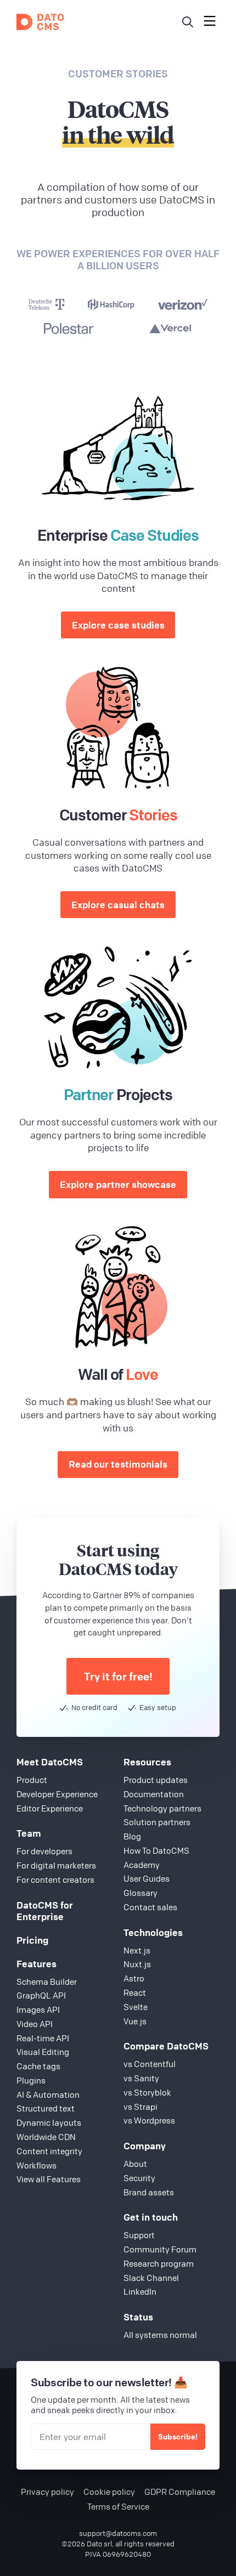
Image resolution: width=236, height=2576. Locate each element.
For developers (44, 1851)
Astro (134, 1978)
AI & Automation (48, 2094)
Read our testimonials (118, 1464)
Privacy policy (47, 2492)
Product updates (156, 1780)
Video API (35, 2024)
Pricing (32, 1940)
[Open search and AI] (188, 22)
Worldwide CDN (46, 2137)
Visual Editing (43, 2052)
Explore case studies (118, 625)
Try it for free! (118, 1676)
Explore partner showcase (118, 1184)
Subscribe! (178, 2436)
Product (32, 1780)
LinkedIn (140, 2291)
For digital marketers (56, 1865)
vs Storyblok (147, 2092)
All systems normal (160, 2335)
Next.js (137, 1950)
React (135, 1992)
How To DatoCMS (156, 1850)
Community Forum (160, 2249)
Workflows (36, 2165)
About (135, 2164)
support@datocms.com (118, 2533)
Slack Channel (151, 2278)
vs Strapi (141, 2107)
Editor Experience (50, 1808)
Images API (38, 2009)
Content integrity (49, 2151)
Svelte (136, 2007)
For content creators (55, 1879)
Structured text (46, 2108)
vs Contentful (150, 2064)
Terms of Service (118, 2507)
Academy (142, 1865)
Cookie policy (109, 2492)
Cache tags (38, 2066)
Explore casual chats (118, 905)
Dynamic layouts (49, 2122)
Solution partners (157, 1822)
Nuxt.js (137, 1964)
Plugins (31, 2080)
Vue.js (135, 2021)
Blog (132, 1836)
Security (139, 2178)
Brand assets (149, 2192)
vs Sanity (141, 2078)
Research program (159, 2263)
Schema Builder (47, 1981)
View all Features (49, 2179)
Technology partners (162, 1808)
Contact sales (150, 1907)
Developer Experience (57, 1794)
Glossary (141, 1893)
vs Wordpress (149, 2120)
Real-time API (43, 2038)
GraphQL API (41, 1995)
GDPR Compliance (180, 2492)
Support (139, 2235)
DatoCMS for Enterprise (45, 1911)
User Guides (147, 1878)
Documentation (154, 1794)
